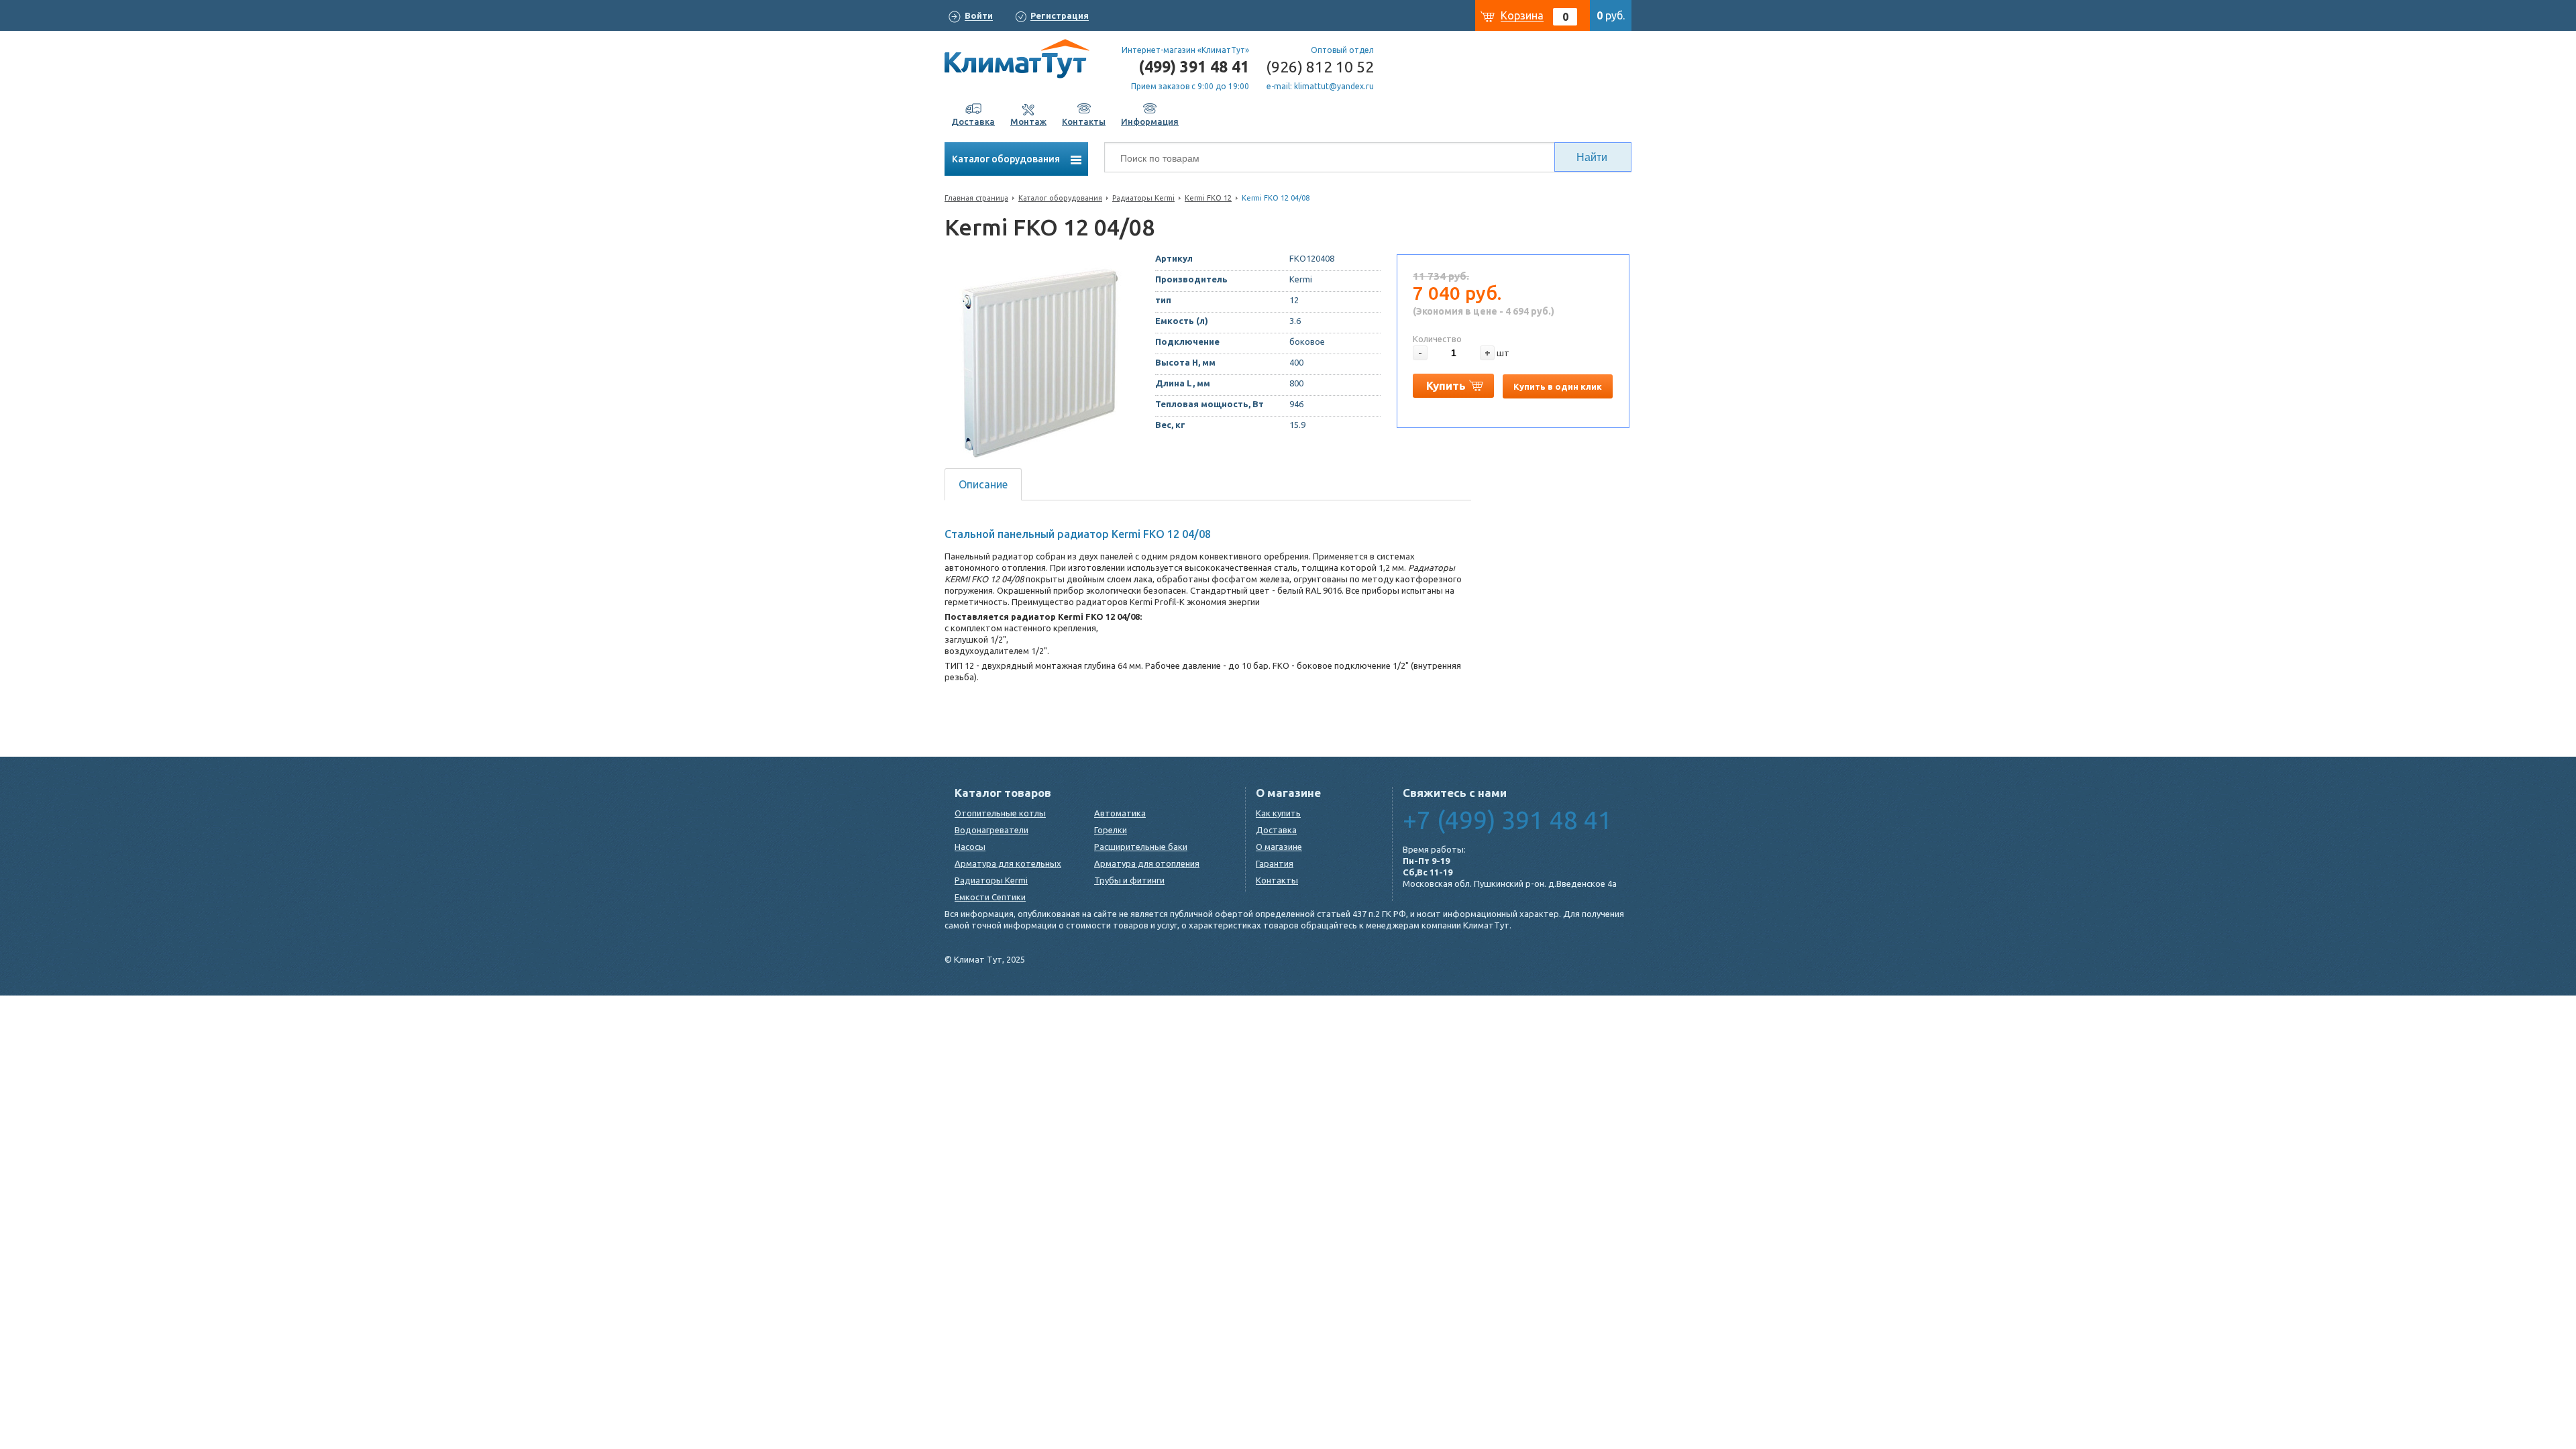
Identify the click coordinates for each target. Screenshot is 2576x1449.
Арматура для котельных (1008, 863)
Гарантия (1275, 863)
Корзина (1522, 15)
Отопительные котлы (1000, 813)
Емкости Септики (990, 897)
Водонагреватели (991, 830)
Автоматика (1120, 813)
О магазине (1279, 847)
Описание (983, 484)
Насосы (970, 847)
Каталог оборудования (1007, 159)
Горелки (1111, 830)
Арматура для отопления (1147, 863)
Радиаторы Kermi (1143, 198)
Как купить (1278, 813)
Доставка (1276, 830)
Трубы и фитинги (1129, 880)
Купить (1446, 385)
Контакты (1277, 880)
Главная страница (976, 198)
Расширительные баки (1141, 847)
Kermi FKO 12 (1208, 198)
